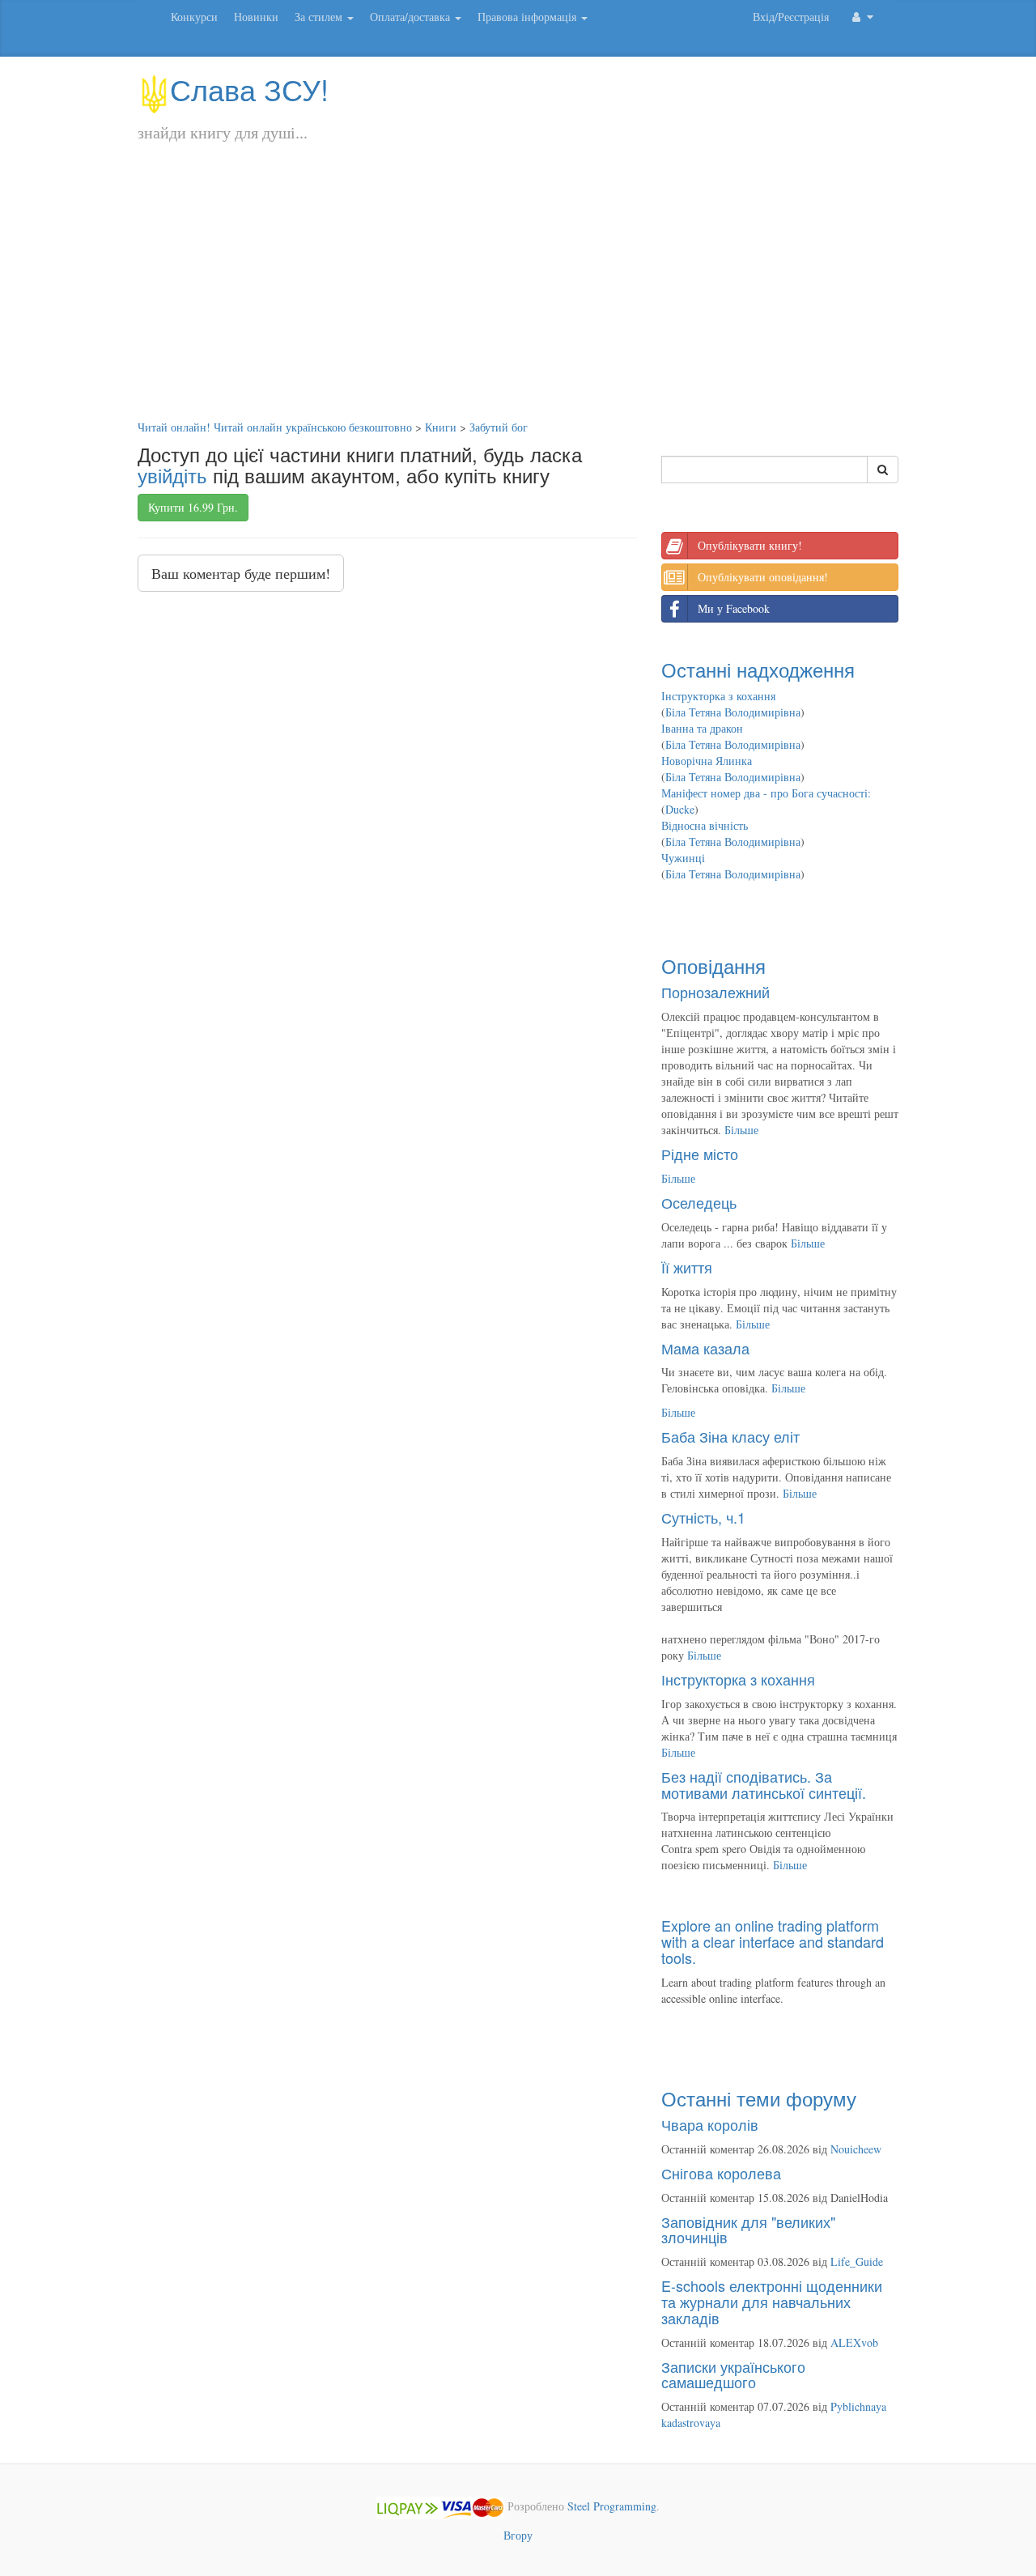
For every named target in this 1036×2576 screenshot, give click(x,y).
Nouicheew (856, 2149)
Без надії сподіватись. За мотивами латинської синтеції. (764, 1784)
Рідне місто (700, 1154)
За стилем (320, 17)
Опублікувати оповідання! (763, 577)
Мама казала (705, 1348)
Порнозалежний (715, 992)
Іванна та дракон (702, 728)
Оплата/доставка (412, 17)
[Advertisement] (518, 298)
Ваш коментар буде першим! (241, 573)
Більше (741, 1130)
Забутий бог (499, 427)
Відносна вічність (705, 825)
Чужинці (683, 858)
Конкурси (194, 17)
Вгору (518, 2535)
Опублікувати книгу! (750, 545)
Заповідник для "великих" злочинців (748, 2230)
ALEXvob (854, 2342)
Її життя (687, 1267)
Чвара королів (710, 2124)
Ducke (680, 809)
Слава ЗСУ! (249, 89)
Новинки (256, 17)
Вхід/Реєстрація (791, 17)
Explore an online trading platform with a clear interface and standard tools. (773, 1941)
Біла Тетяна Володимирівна (733, 712)
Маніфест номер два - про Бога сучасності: (766, 793)
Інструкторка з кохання (718, 696)
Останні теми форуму (759, 2098)
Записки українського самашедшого (733, 2374)
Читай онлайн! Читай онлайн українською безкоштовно (275, 427)
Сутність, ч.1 (703, 1517)
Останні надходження (758, 669)
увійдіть (172, 475)
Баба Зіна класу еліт (730, 1436)
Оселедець (699, 1202)
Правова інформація (529, 17)
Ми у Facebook (734, 608)
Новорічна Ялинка (707, 761)
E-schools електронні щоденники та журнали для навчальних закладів (772, 2302)
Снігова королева (721, 2173)
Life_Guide (857, 2261)
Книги (441, 427)
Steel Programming (612, 2506)
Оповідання (713, 965)
